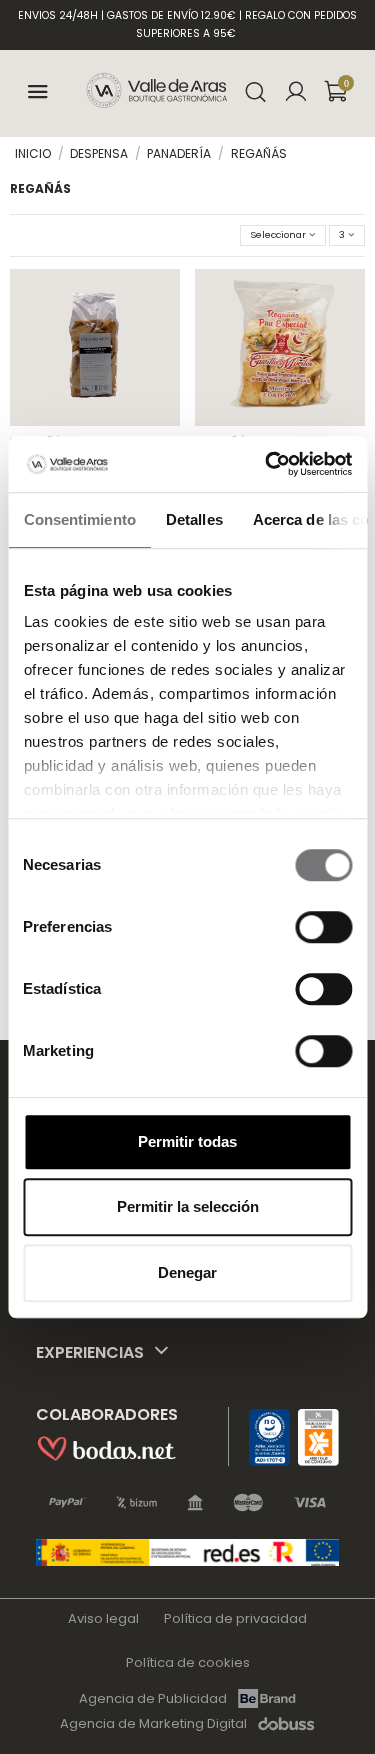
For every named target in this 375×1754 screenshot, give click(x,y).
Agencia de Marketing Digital (153, 1724)
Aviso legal (103, 1618)
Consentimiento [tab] (79, 519)
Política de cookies (188, 1662)
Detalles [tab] (193, 519)
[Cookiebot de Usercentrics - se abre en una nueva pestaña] (267, 464)
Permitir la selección (188, 1206)
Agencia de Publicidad (153, 1698)
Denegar (187, 1272)
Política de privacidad (235, 1618)
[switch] (323, 927)
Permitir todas (187, 1141)
